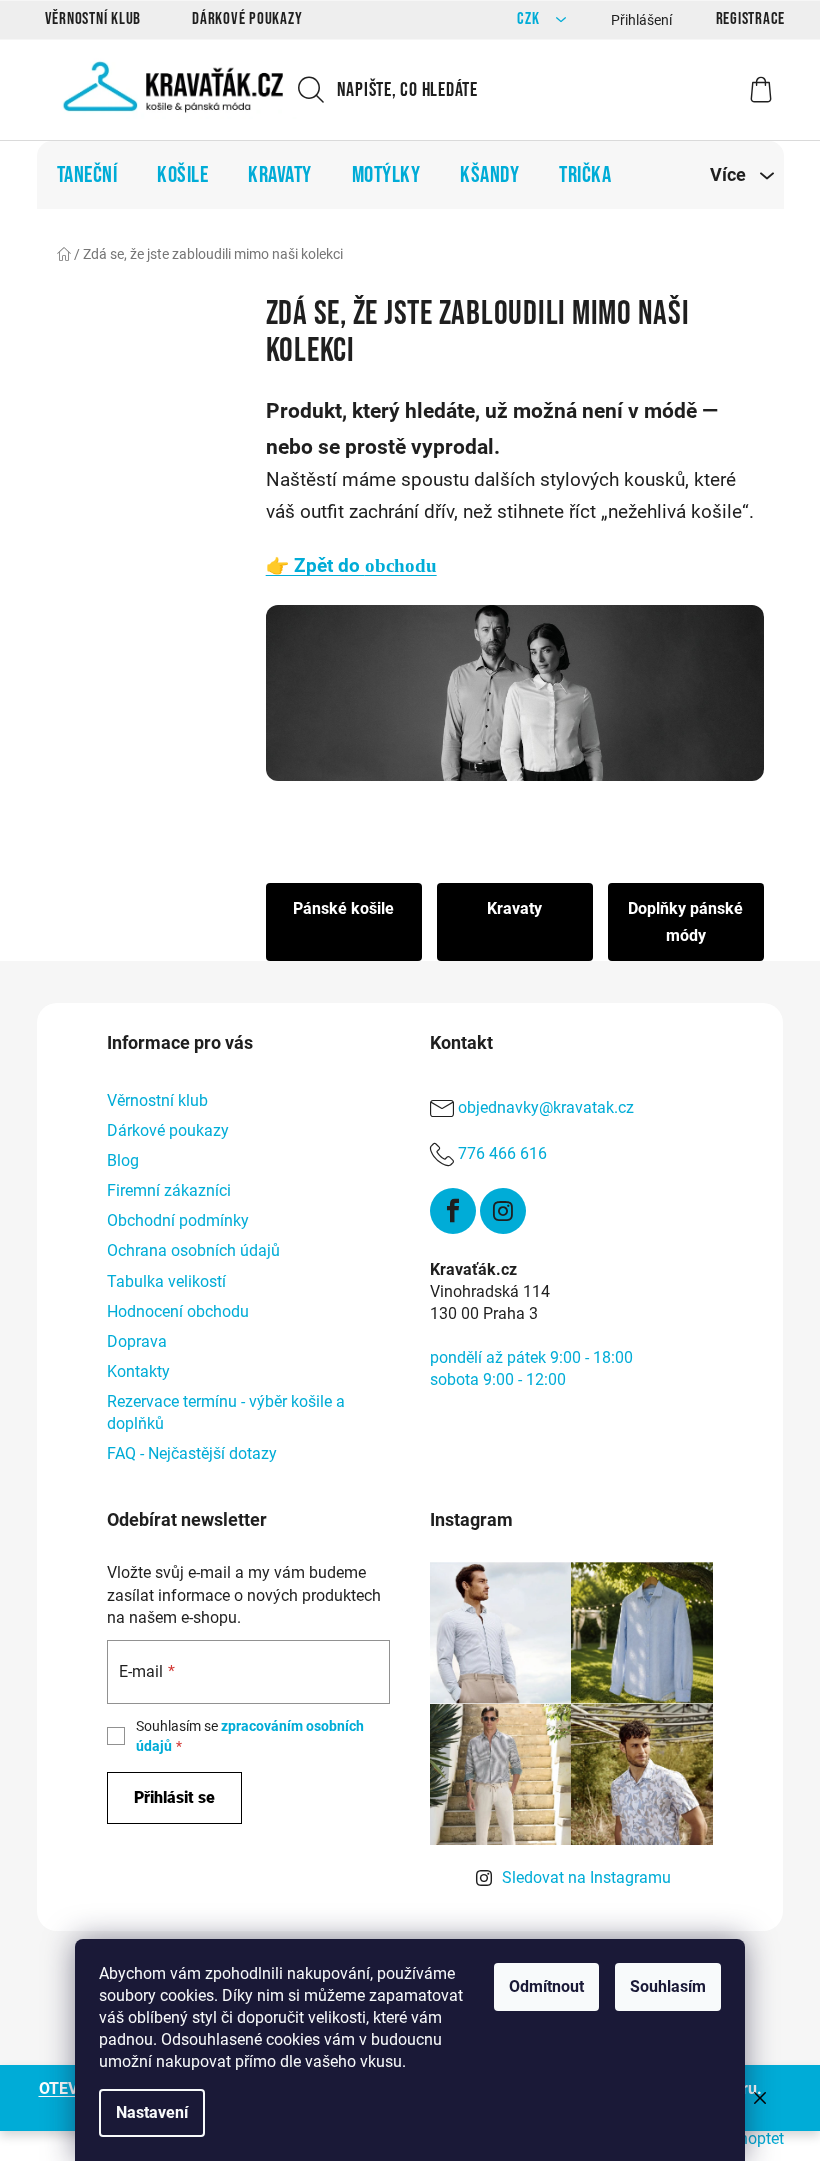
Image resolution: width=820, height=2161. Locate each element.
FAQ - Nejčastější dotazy (192, 1453)
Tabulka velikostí (166, 1281)
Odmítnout (546, 1986)
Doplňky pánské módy (685, 922)
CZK (530, 19)
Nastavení (152, 2112)
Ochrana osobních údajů (193, 1250)
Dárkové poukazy (247, 19)
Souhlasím (668, 1986)
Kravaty (514, 908)
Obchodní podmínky (178, 1220)
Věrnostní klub (93, 19)
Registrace (751, 19)
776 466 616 (502, 1153)
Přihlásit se (174, 1797)
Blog (123, 1160)
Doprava (137, 1341)
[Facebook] (453, 1211)
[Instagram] (503, 1211)
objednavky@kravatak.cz (546, 1107)
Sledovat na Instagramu (586, 1877)
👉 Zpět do (351, 566)
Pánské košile (343, 908)
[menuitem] (87, 175)
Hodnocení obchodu (178, 1311)
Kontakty (138, 1371)
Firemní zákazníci (169, 1190)
